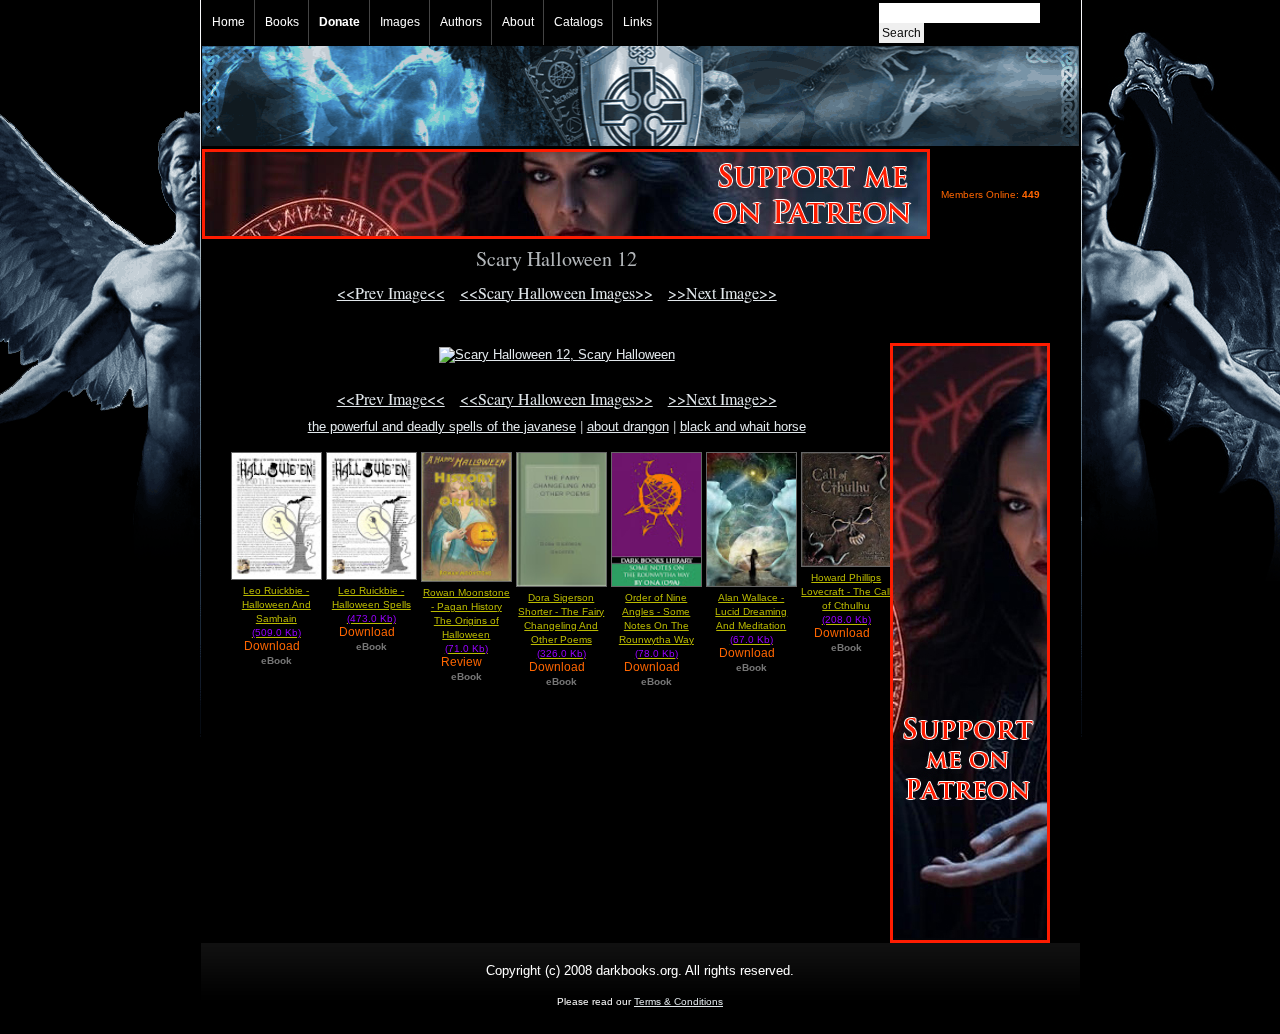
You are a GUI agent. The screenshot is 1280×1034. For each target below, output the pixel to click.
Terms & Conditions (678, 1001)
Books (282, 22)
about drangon (628, 426)
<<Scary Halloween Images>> (556, 292)
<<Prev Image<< (391, 292)
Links (637, 22)
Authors (461, 22)
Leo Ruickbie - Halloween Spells (371, 604)
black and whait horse (743, 426)
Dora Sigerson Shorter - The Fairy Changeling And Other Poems (561, 625)
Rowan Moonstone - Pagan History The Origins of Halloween (466, 620)
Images (400, 22)
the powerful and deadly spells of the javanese (442, 426)
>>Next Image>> (722, 292)
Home (228, 22)
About (518, 22)
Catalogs (578, 22)
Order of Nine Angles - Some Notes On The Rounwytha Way (656, 625)
